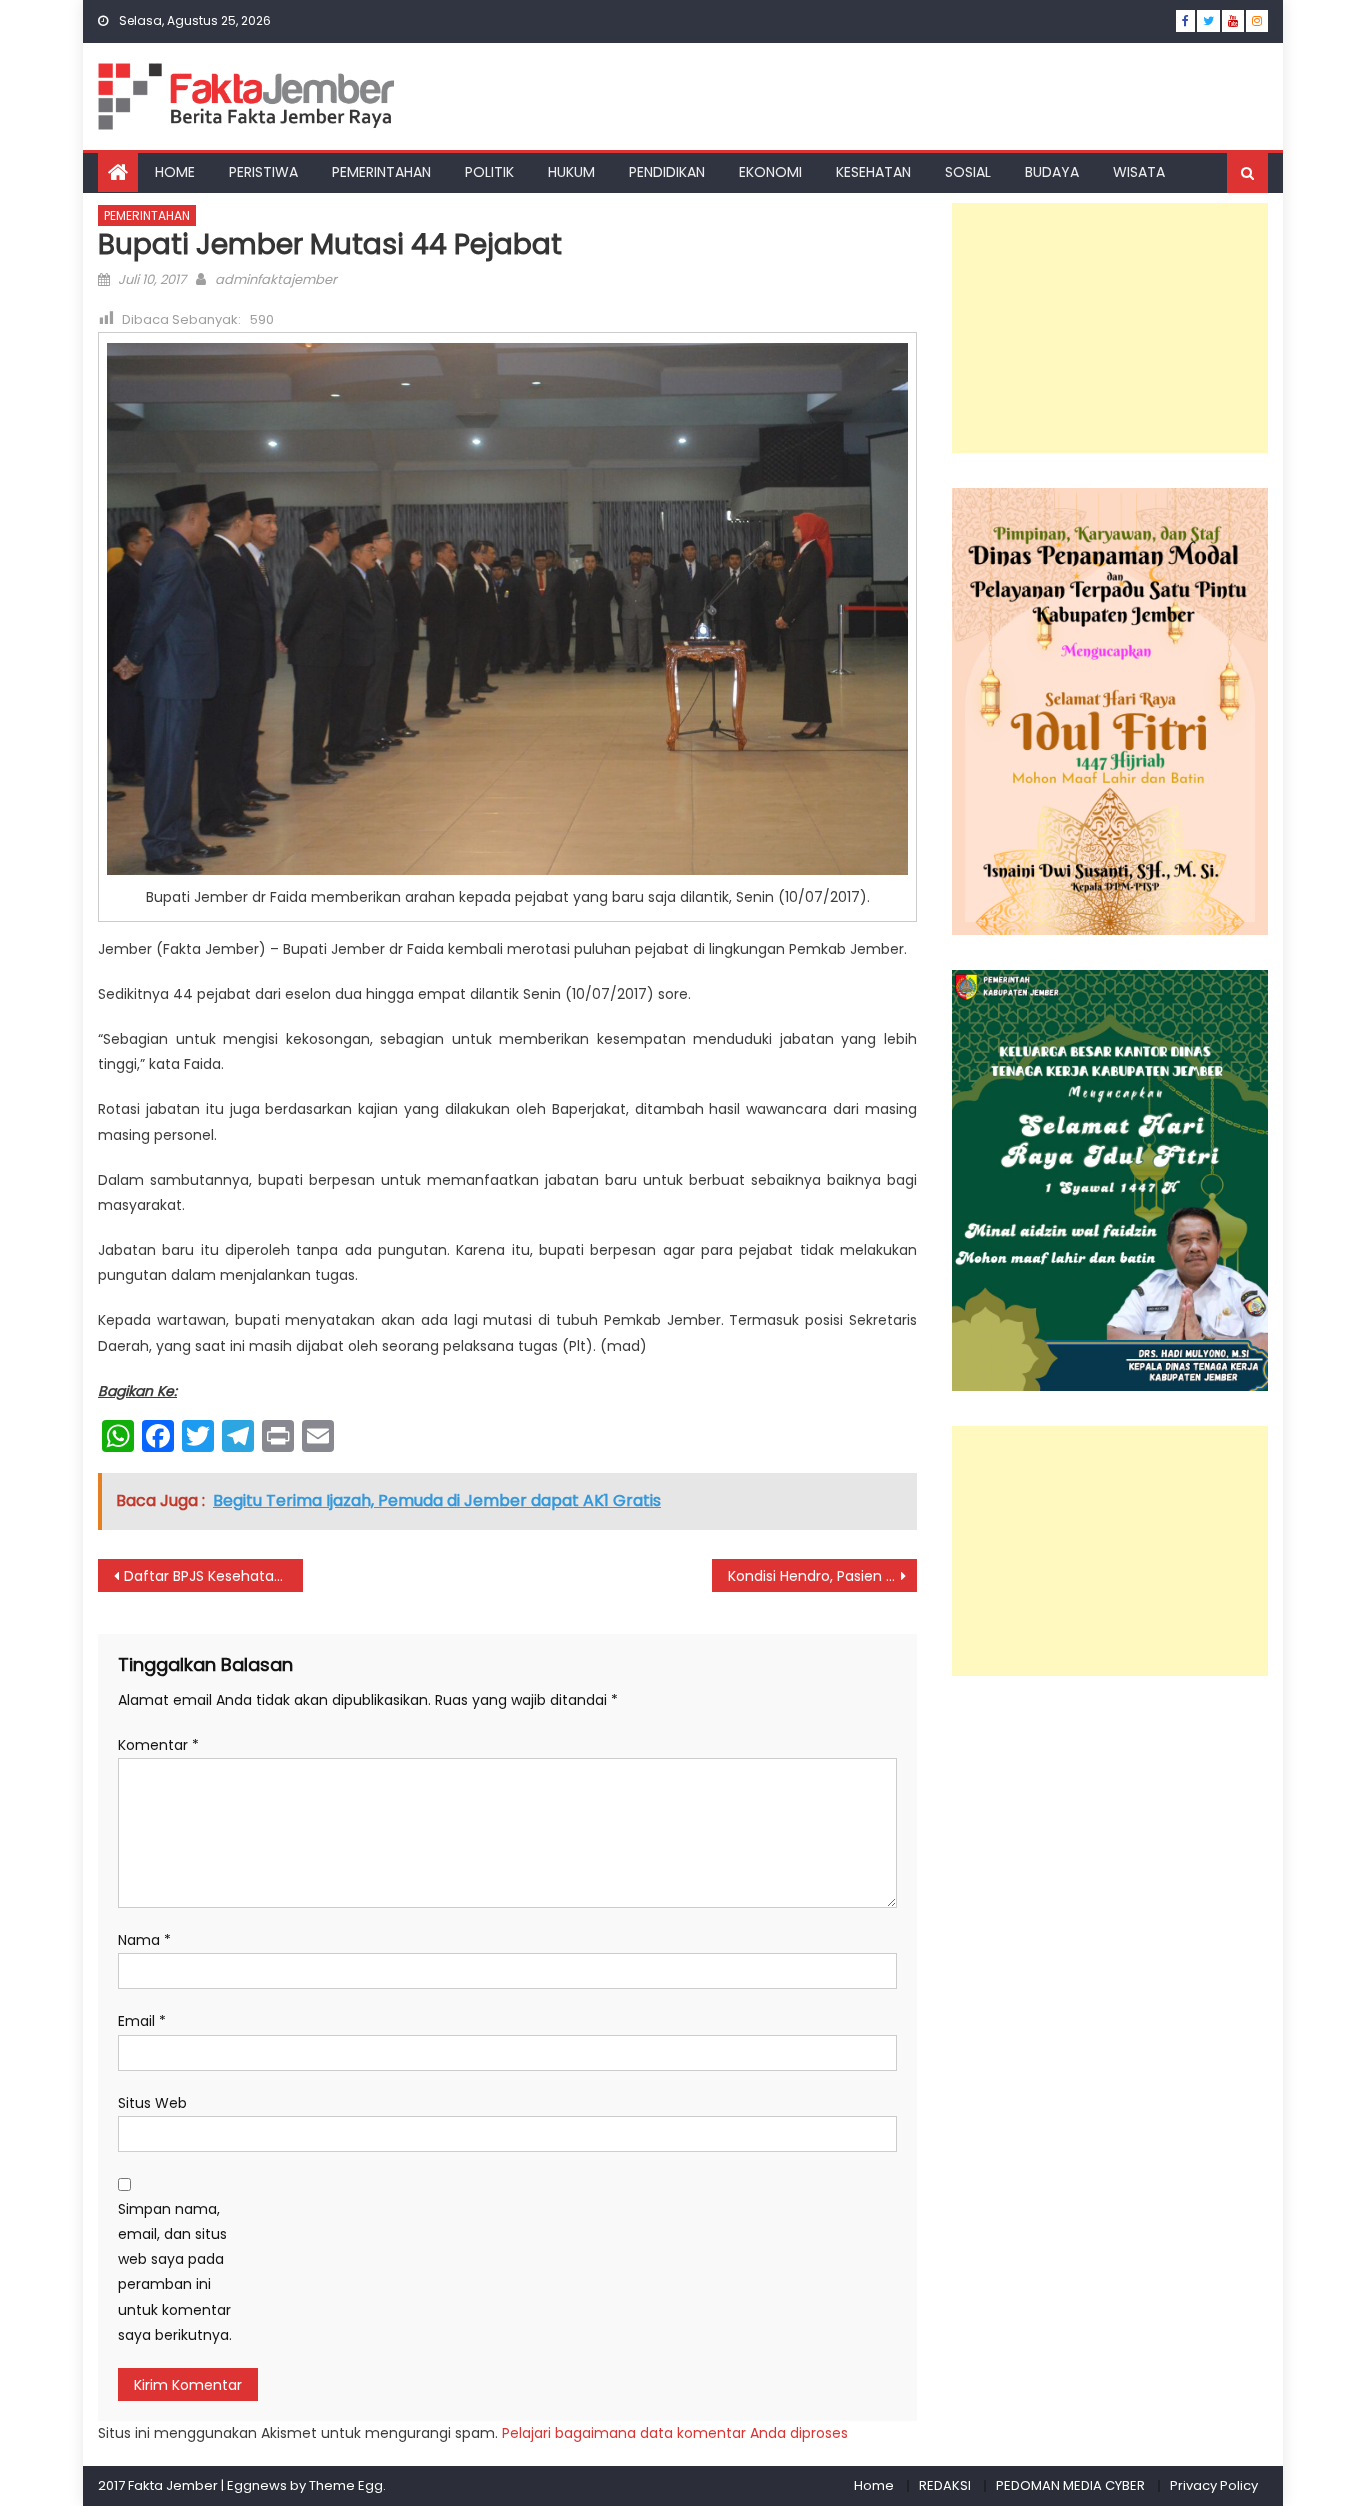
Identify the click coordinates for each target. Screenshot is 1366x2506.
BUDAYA (1052, 172)
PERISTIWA (263, 172)
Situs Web (152, 2103)
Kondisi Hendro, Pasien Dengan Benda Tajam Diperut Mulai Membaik (822, 1576)
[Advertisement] (1110, 328)
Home (874, 2485)
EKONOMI (770, 172)
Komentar (158, 1745)
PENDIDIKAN (667, 172)
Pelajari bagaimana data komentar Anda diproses (675, 2433)
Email (142, 2021)
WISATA (1139, 172)
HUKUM (571, 172)
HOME (175, 172)
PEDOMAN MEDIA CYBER (1070, 2485)
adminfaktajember (276, 279)
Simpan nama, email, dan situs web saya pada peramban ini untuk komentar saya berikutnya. (175, 2272)
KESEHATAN (873, 172)
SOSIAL (968, 172)
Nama (144, 1940)
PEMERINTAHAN (381, 172)
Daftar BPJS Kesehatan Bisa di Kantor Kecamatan (213, 1576)
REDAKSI (945, 2485)
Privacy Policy (1214, 2485)
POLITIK (489, 172)
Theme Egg (346, 2485)
